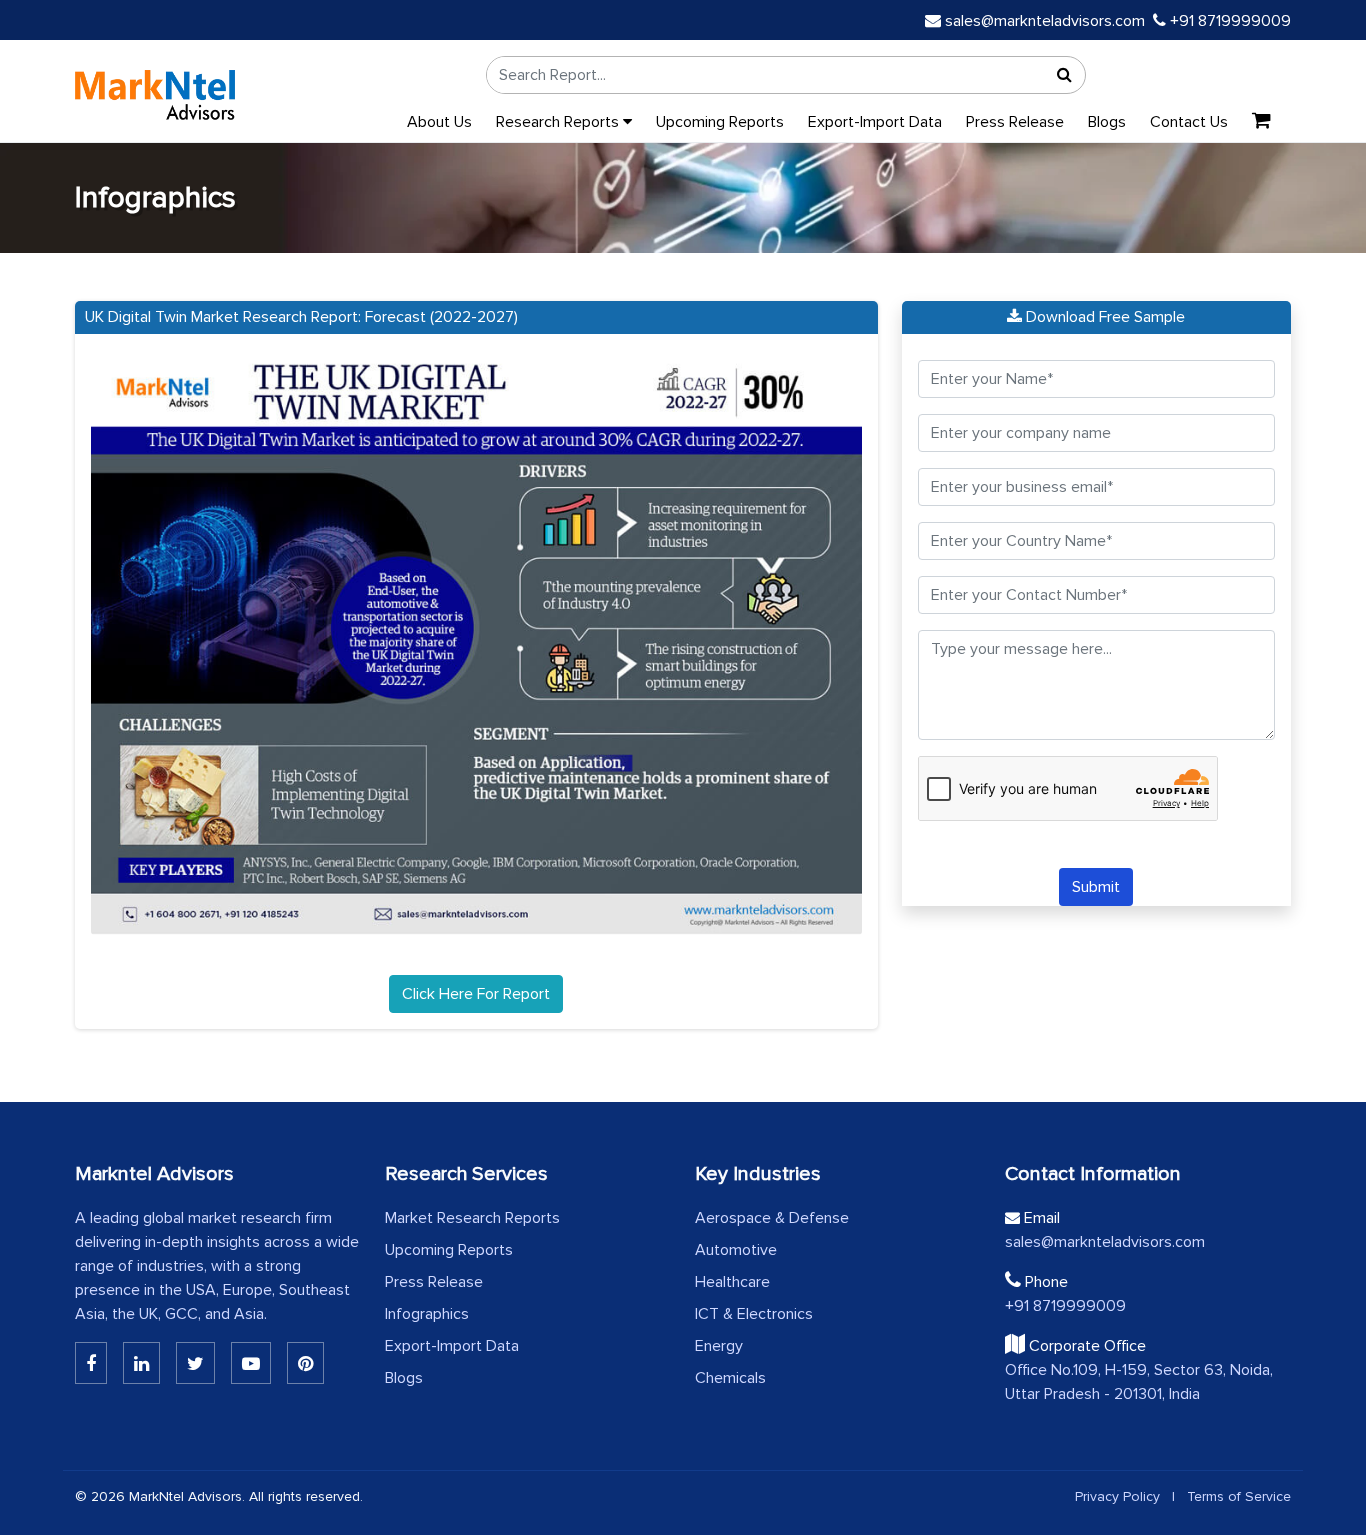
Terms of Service (1239, 1496)
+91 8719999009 (1228, 21)
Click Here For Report (476, 994)
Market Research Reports (472, 1218)
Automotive (736, 1250)
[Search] (1065, 75)
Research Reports (559, 122)
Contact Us (1189, 122)
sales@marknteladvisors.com (1045, 21)
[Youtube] (251, 1363)
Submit (1096, 887)
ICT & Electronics (754, 1314)
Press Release (1015, 122)
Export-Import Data (875, 122)
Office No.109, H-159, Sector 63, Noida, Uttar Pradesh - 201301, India (1139, 1382)
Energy (719, 1346)
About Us (439, 122)
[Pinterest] (305, 1363)
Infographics (427, 1314)
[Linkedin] (91, 1363)
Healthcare (732, 1282)
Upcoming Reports (720, 122)
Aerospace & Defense (772, 1218)
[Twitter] (195, 1363)
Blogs (1107, 122)
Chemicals (730, 1378)
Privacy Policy (1117, 1496)
